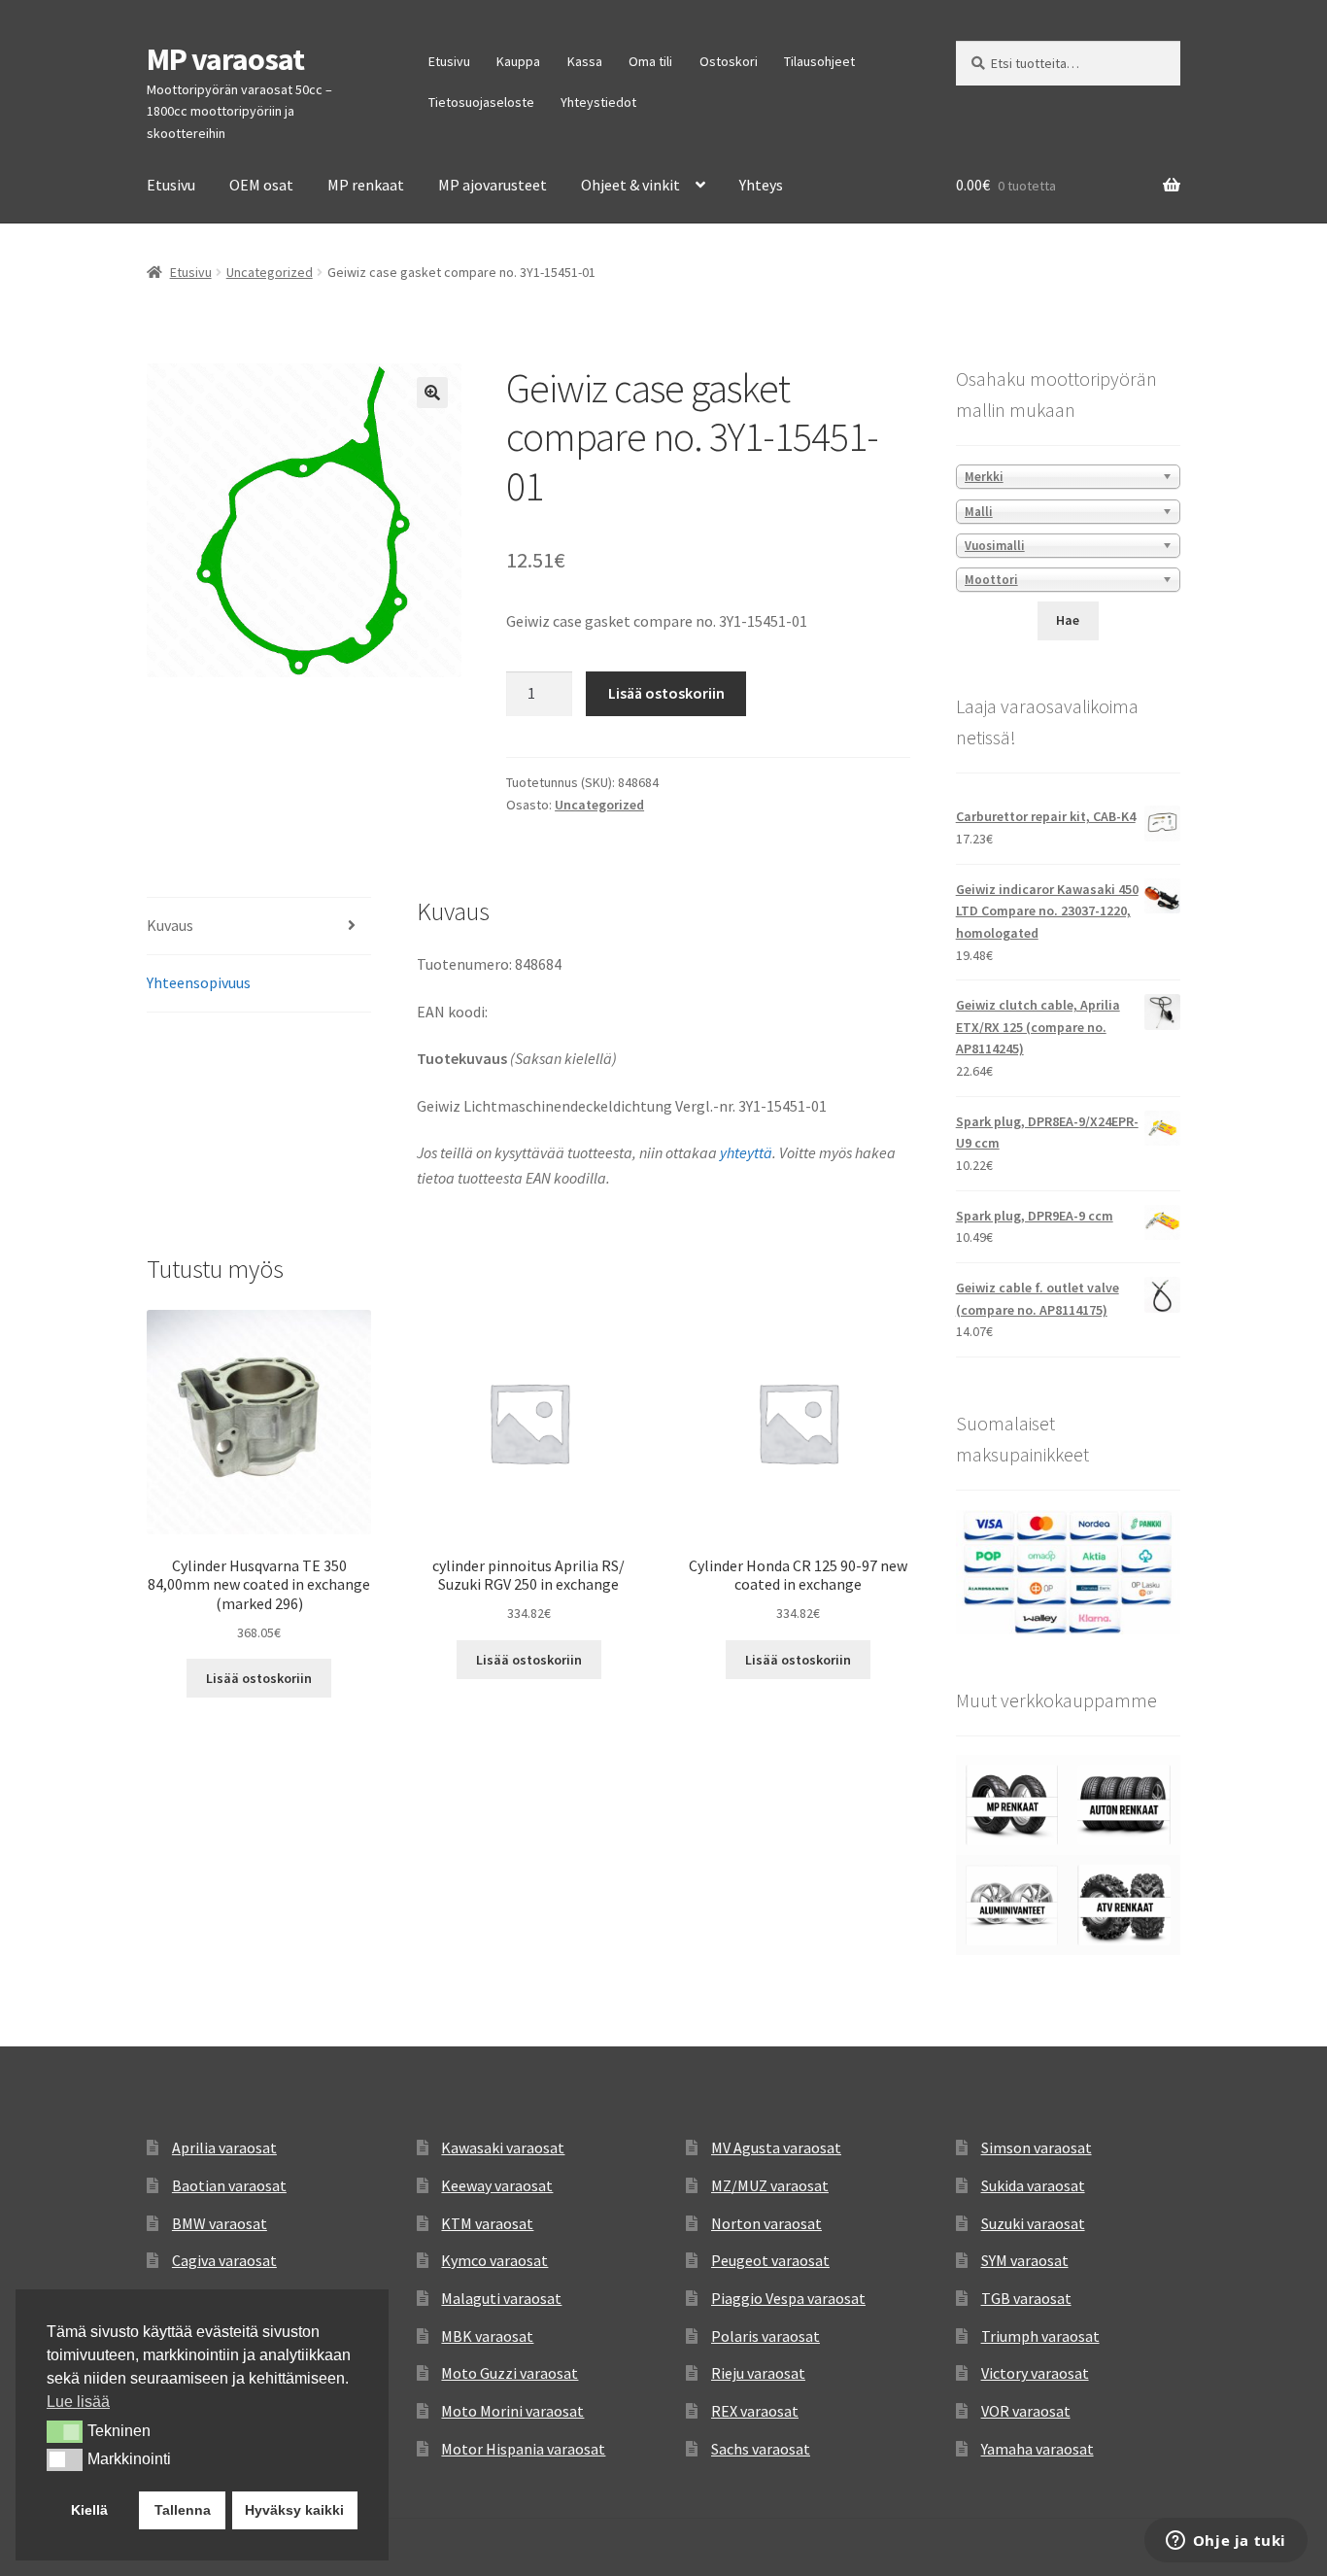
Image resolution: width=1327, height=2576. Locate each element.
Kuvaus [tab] (170, 925)
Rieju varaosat (758, 2373)
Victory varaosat (1035, 2373)
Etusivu (449, 61)
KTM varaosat (487, 2223)
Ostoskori (729, 61)
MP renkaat (366, 185)
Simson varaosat (1037, 2147)
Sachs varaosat (761, 2449)
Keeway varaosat (497, 2185)
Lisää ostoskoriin (666, 693)
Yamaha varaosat (1038, 2449)
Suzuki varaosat (1033, 2223)
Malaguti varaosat (501, 2298)
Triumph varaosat (1040, 2336)
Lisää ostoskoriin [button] (259, 1678)
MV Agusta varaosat (776, 2147)
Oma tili (650, 61)
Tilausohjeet (819, 61)
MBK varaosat (487, 2336)
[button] (432, 393)
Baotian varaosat (229, 2185)
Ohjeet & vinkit (630, 185)
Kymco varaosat (494, 2260)
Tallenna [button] (183, 2510)
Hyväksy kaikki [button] (294, 2510)
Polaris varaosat (766, 2336)
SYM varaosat (1025, 2260)
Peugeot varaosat (770, 2260)
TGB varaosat (1026, 2298)
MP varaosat (225, 59)
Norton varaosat (766, 2223)
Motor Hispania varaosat (523, 2449)
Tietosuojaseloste (481, 102)
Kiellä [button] (89, 2510)
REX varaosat (755, 2411)
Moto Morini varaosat (512, 2411)
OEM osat (261, 185)
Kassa (585, 61)
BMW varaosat (220, 2223)
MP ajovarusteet (493, 185)
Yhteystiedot (598, 102)
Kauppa (518, 61)
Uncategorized (270, 272)
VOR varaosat (1026, 2411)
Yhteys (761, 185)
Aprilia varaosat (224, 2147)
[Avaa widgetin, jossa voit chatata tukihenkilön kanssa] (1225, 2542)
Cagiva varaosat (224, 2260)
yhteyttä (746, 1152)
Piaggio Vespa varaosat (788, 2298)
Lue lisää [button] (78, 2402)
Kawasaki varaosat (503, 2147)
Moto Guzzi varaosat (510, 2373)
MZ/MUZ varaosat (770, 2185)
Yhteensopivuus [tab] (199, 982)
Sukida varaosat (1033, 2185)
